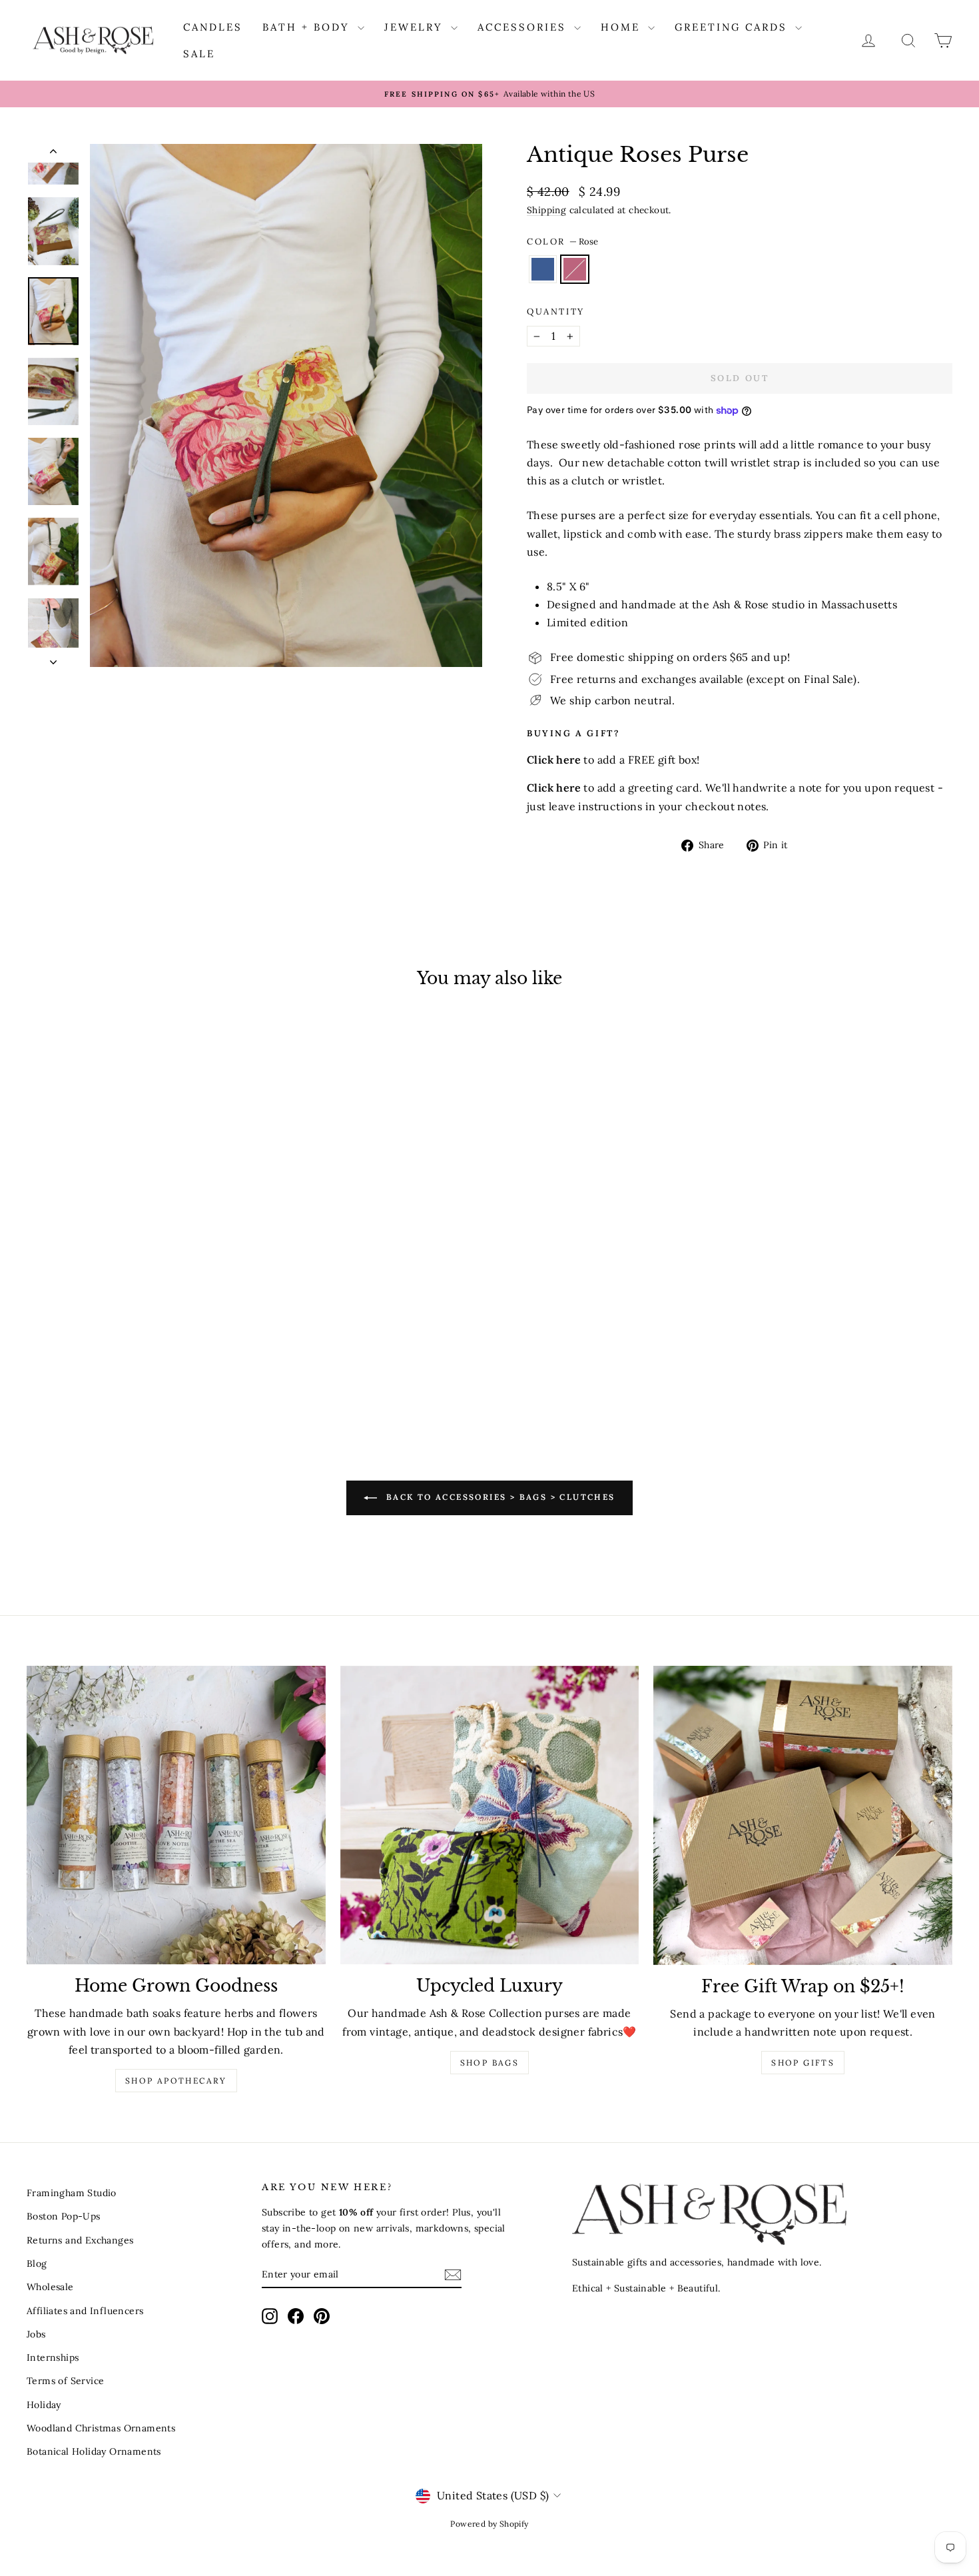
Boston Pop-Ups (64, 2216)
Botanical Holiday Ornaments (94, 2451)
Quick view (137, 1300)
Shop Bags (490, 2063)
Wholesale (50, 2287)
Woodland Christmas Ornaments (101, 2428)
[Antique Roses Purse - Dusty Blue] (128, 1368)
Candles (213, 27)
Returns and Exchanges (80, 2240)
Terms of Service (65, 2381)
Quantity (556, 312)
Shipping (546, 210)
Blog (37, 2263)
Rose (575, 269)
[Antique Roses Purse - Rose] (146, 1368)
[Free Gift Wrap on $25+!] (803, 1815)
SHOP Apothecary (176, 2081)
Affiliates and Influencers (85, 2311)
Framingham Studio (72, 2193)
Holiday (44, 2405)
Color (562, 242)
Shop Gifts (803, 2063)
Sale (199, 54)
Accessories (524, 27)
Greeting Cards (733, 27)
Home (623, 27)
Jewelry (416, 27)
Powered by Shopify (489, 2524)
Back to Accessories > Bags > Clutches (498, 1497)
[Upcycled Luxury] (490, 1815)
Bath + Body (308, 27)
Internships (53, 2357)
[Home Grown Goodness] (176, 1815)
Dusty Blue (543, 269)
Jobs (36, 2334)
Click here (554, 788)
